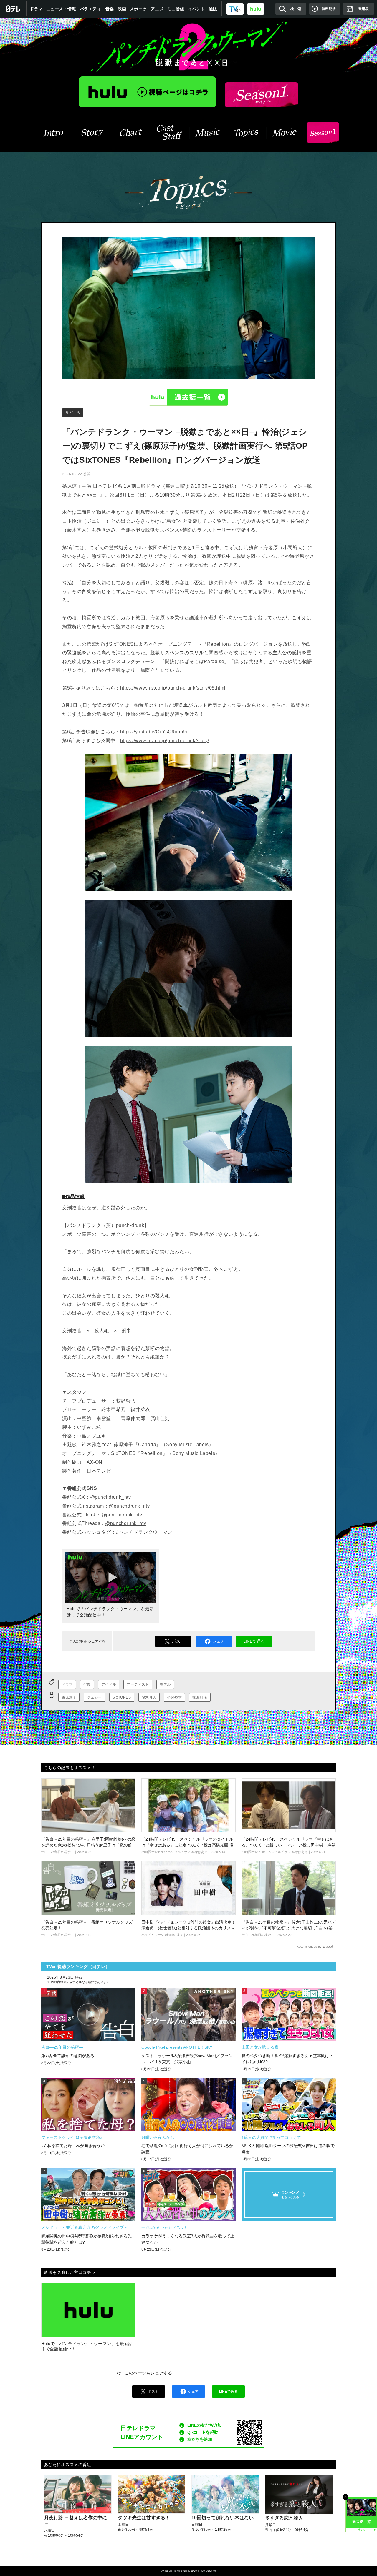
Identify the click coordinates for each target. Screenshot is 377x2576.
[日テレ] (13, 9)
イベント (196, 9)
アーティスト (138, 1684)
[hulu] (256, 9)
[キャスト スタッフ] (169, 133)
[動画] (285, 133)
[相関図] (131, 133)
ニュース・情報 (61, 9)
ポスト (178, 1641)
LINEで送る (254, 1641)
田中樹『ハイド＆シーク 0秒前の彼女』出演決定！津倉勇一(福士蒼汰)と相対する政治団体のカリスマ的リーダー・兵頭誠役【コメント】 (188, 1928)
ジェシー (94, 1697)
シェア (219, 1641)
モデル (165, 1684)
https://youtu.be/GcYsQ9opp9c (154, 732)
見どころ (73, 413)
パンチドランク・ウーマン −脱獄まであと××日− (188, 47)
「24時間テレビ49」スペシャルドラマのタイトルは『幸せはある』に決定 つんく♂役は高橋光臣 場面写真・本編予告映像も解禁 (187, 1845)
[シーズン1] (262, 95)
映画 (122, 9)
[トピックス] (246, 133)
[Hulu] (147, 92)
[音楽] (208, 133)
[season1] (323, 133)
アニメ (157, 9)
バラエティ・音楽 (97, 9)
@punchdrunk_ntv (111, 1497)
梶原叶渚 (200, 1697)
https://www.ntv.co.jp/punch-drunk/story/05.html (173, 688)
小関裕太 (174, 1697)
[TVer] (235, 9)
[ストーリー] (92, 133)
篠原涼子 (69, 1697)
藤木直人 (149, 1697)
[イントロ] (54, 133)
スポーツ (138, 9)
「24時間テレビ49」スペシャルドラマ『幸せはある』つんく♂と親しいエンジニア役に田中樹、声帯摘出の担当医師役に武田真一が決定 (288, 1845)
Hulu (188, 397)
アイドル (109, 1684)
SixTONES (122, 1697)
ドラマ (36, 9)
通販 (213, 9)
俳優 (87, 1684)
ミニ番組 (176, 9)
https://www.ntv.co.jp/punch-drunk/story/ (165, 741)
